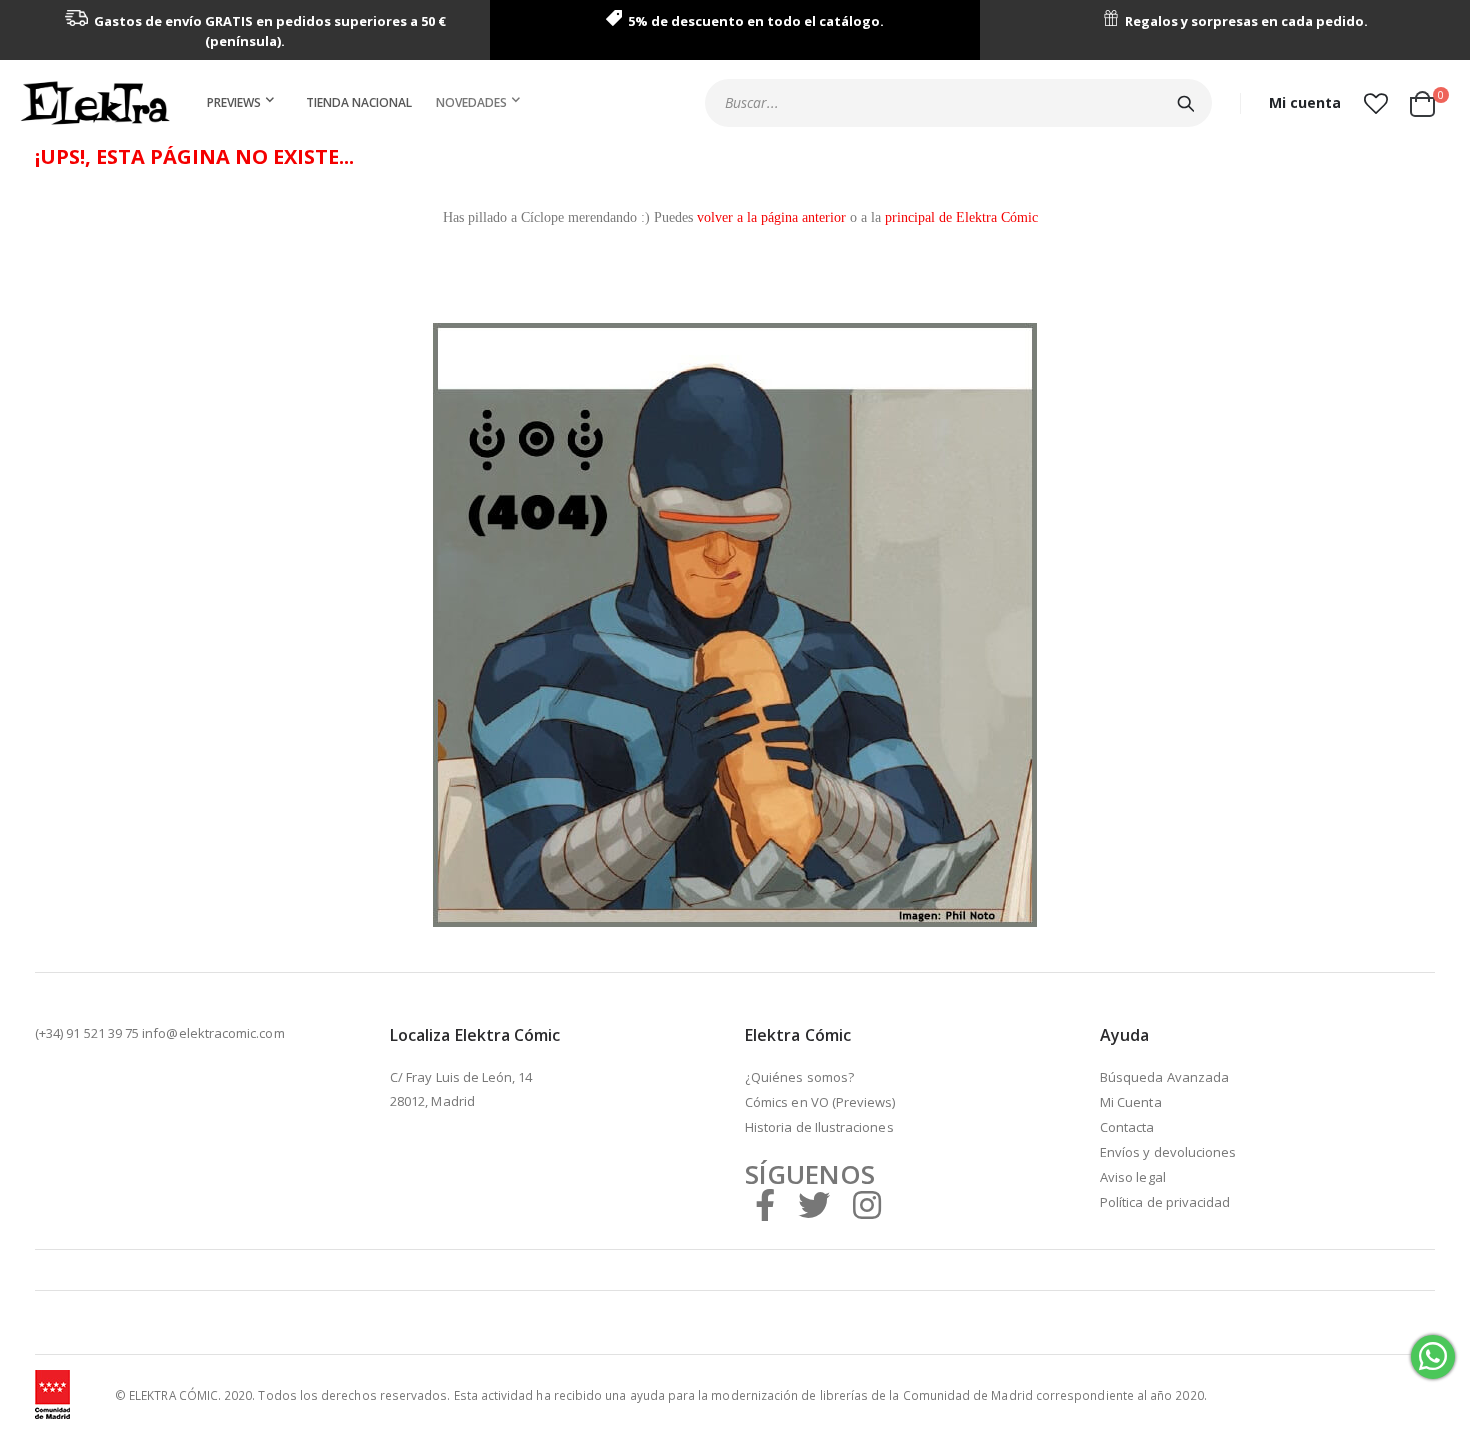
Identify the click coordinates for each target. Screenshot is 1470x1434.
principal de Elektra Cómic (961, 217)
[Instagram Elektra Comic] (867, 1204)
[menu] (367, 103)
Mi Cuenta (1131, 1102)
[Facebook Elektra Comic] (765, 1204)
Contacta (1127, 1127)
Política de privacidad (1165, 1202)
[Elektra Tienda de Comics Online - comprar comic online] (95, 103)
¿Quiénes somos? (799, 1077)
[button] (1375, 103)
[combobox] (958, 103)
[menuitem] (244, 103)
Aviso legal (1133, 1177)
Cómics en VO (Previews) (820, 1102)
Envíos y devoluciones (1168, 1152)
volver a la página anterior (771, 217)
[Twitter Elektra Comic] (814, 1204)
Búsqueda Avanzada (1164, 1077)
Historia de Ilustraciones (819, 1127)
